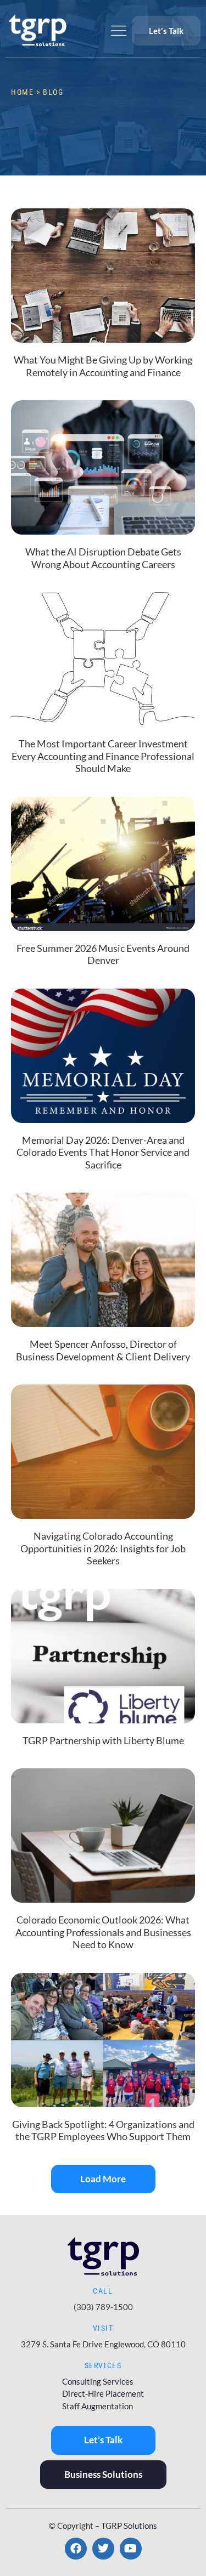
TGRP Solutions (129, 2526)
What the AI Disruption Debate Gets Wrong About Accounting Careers (103, 558)
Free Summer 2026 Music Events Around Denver (103, 954)
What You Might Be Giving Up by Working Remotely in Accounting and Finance (103, 366)
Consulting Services (98, 2381)
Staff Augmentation (98, 2406)
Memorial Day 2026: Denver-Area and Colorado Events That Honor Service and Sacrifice (103, 1152)
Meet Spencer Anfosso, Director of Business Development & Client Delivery (103, 1350)
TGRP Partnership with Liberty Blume (103, 1740)
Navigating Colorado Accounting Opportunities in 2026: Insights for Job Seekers (103, 1548)
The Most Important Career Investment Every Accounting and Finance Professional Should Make (103, 756)
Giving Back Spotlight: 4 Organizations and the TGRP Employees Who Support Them (103, 2130)
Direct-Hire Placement (103, 2393)
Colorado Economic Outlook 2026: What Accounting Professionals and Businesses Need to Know (103, 1932)
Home (22, 92)
